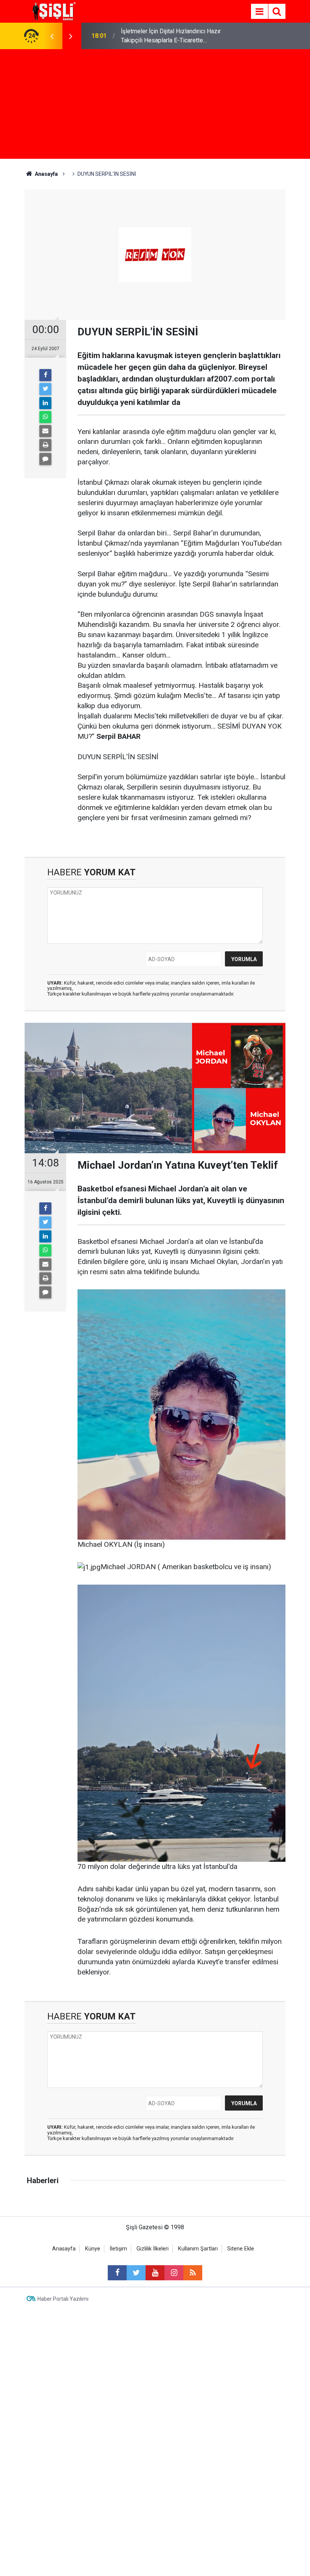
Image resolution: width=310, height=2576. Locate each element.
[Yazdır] (45, 445)
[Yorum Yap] (45, 459)
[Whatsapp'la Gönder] (45, 417)
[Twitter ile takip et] (136, 2273)
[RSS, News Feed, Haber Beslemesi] (193, 2273)
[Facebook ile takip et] (117, 2273)
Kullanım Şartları (198, 2249)
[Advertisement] (155, 106)
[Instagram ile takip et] (174, 2273)
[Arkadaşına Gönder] (45, 431)
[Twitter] (45, 389)
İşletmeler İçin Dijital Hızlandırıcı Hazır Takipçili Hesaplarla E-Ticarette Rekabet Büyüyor (171, 36)
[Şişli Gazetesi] (53, 11)
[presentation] (52, 36)
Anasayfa (64, 2249)
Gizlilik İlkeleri (153, 2249)
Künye (93, 2249)
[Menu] (259, 12)
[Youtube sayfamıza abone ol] (155, 2273)
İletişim (118, 2249)
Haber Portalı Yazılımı (63, 2299)
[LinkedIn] (45, 403)
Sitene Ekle (241, 2249)
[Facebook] (45, 375)
